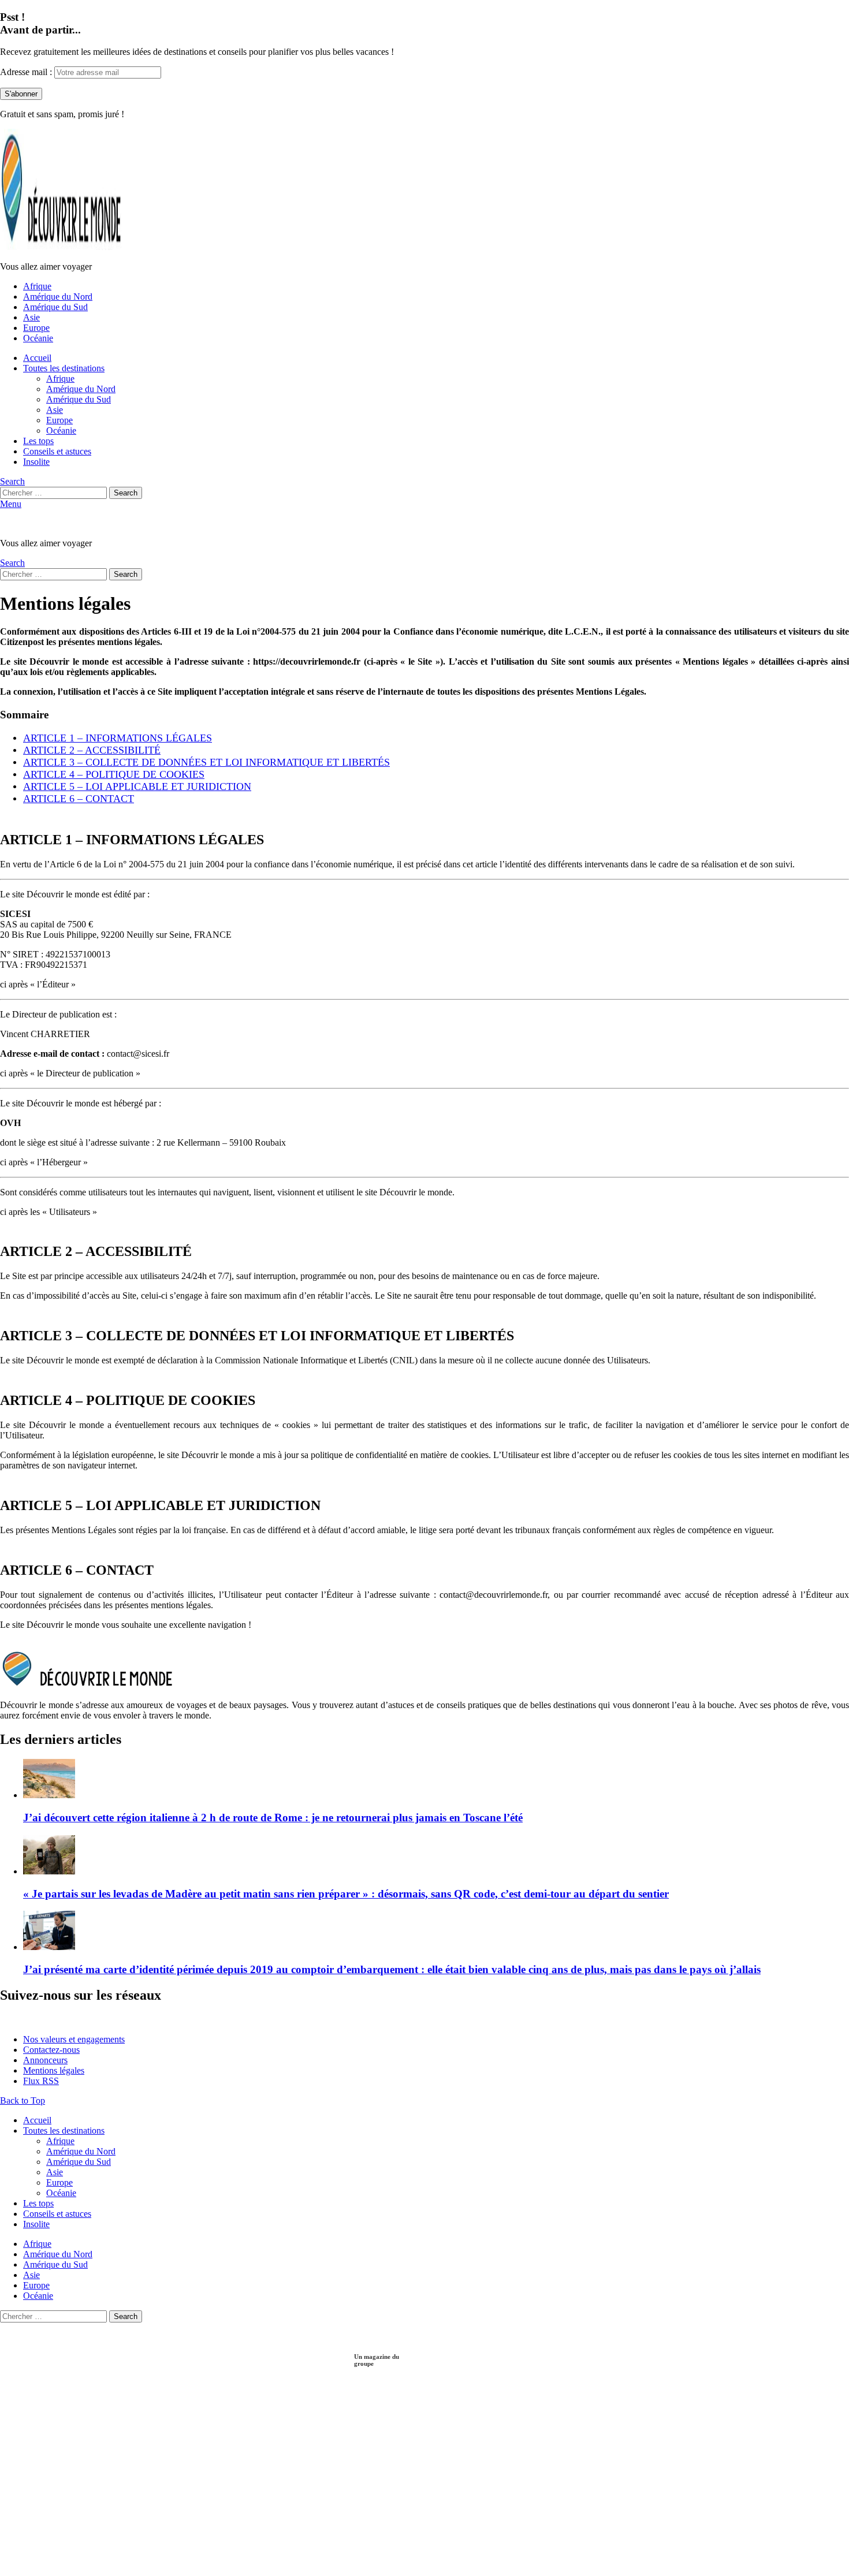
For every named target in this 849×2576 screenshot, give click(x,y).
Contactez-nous (51, 2050)
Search (126, 493)
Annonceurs (45, 2060)
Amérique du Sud (55, 307)
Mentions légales (54, 2070)
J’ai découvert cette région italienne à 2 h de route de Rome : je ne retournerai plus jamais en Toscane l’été (273, 1818)
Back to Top (23, 2100)
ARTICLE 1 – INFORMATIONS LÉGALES (118, 738)
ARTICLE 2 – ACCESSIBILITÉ (92, 750)
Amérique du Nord (58, 297)
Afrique (37, 286)
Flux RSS (41, 2081)
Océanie (38, 338)
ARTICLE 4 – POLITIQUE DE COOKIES (114, 774)
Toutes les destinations (64, 368)
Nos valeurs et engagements (74, 2039)
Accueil (37, 358)
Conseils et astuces (57, 451)
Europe (36, 328)
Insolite (36, 462)
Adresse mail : (27, 72)
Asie (31, 317)
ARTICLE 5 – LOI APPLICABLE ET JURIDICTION (137, 786)
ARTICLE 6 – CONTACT (79, 799)
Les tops (38, 441)
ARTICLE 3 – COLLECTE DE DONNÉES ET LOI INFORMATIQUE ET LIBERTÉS (206, 762)
